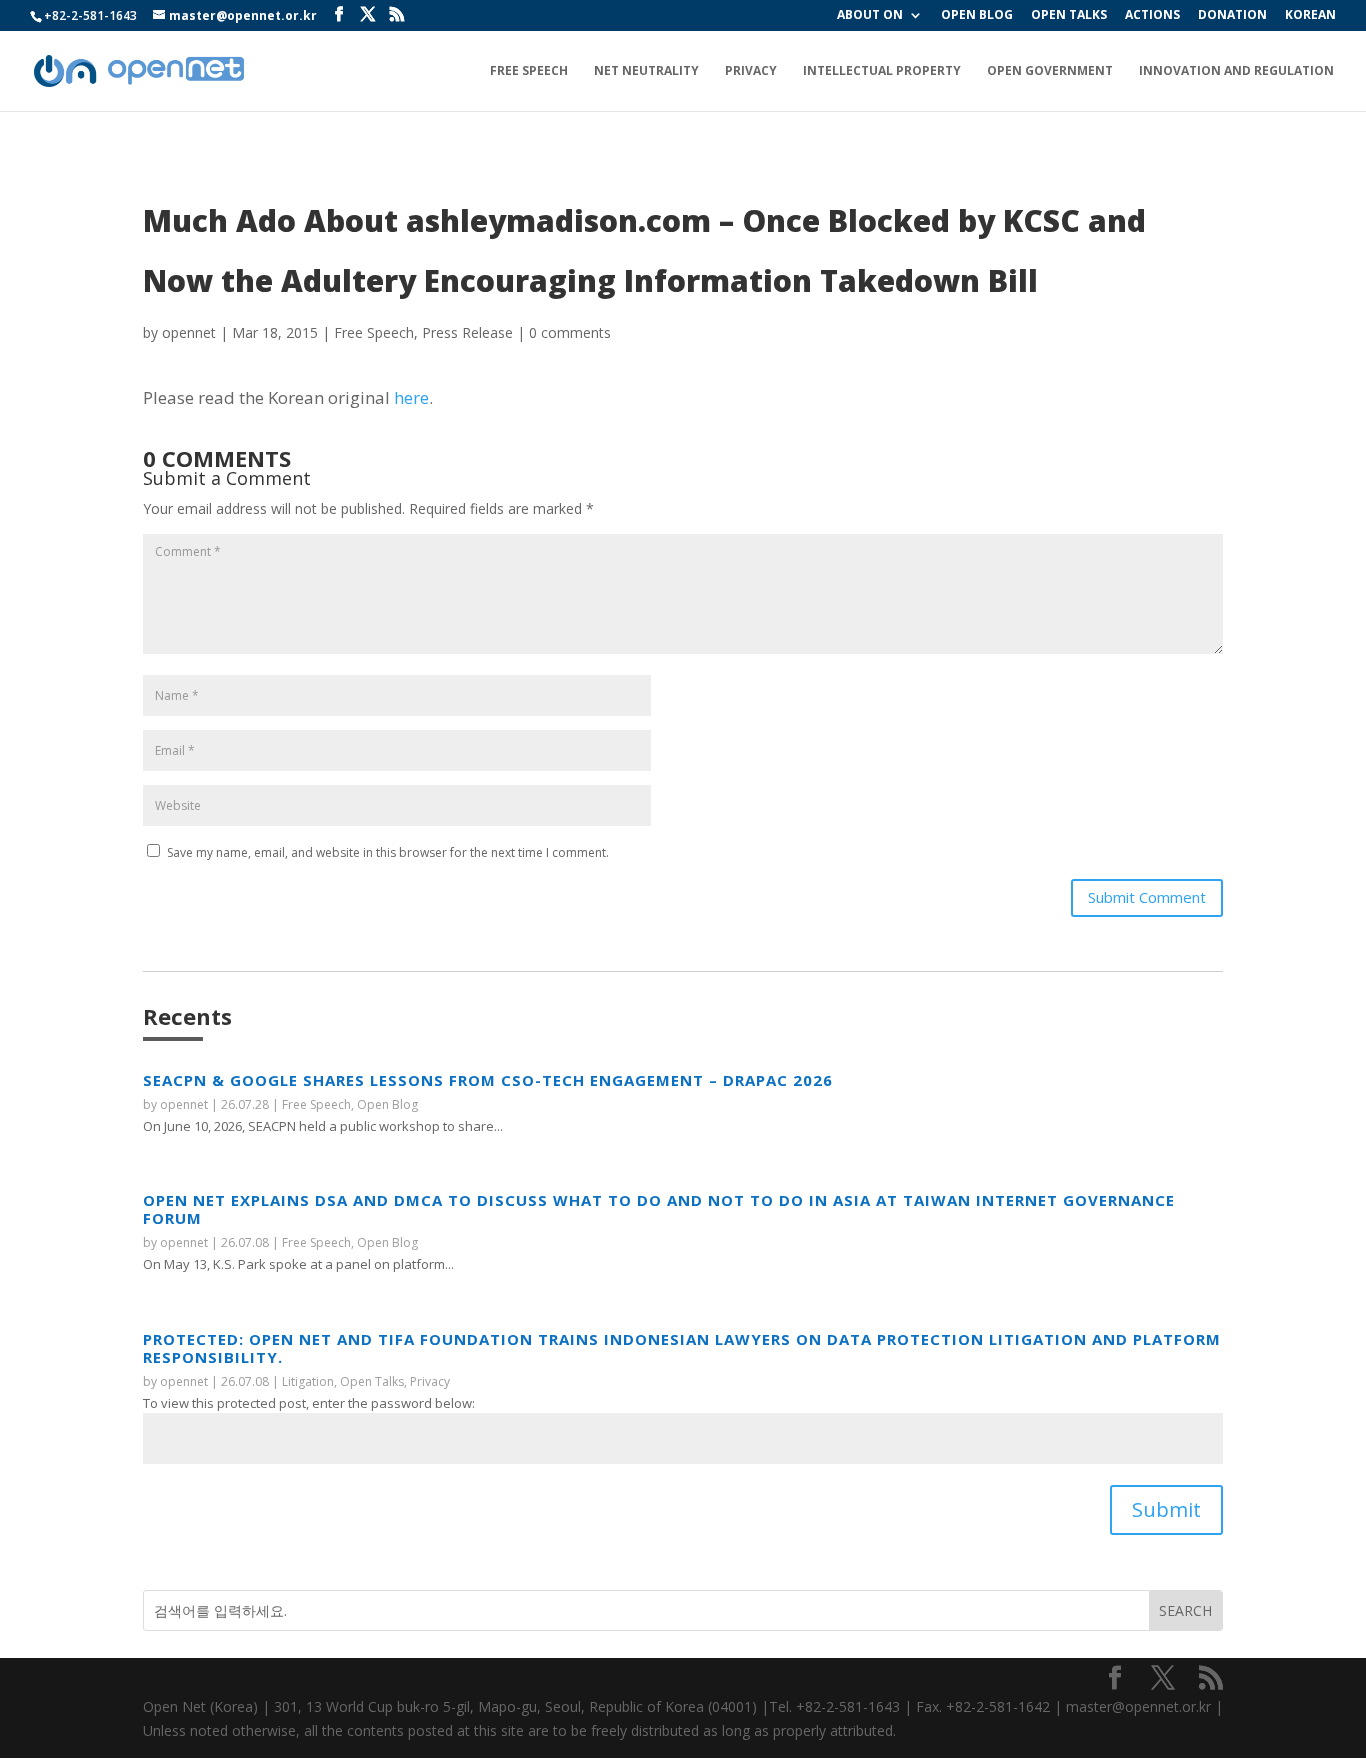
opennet (189, 332)
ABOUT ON (870, 16)
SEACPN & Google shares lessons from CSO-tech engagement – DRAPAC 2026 (488, 1080)
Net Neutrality (646, 71)
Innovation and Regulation (1236, 71)
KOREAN (1310, 16)
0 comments (570, 332)
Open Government (1050, 71)
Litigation (308, 1381)
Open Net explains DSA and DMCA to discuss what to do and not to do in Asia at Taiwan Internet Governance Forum (659, 1209)
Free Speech (529, 71)
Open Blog (387, 1104)
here (411, 397)
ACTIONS (1152, 16)
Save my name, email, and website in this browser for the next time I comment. (388, 852)
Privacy (751, 71)
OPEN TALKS (1069, 16)
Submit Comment (1147, 897)
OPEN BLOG (977, 16)
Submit (1166, 1509)
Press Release (467, 332)
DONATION (1232, 16)
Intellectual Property (882, 71)
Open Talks (372, 1381)
